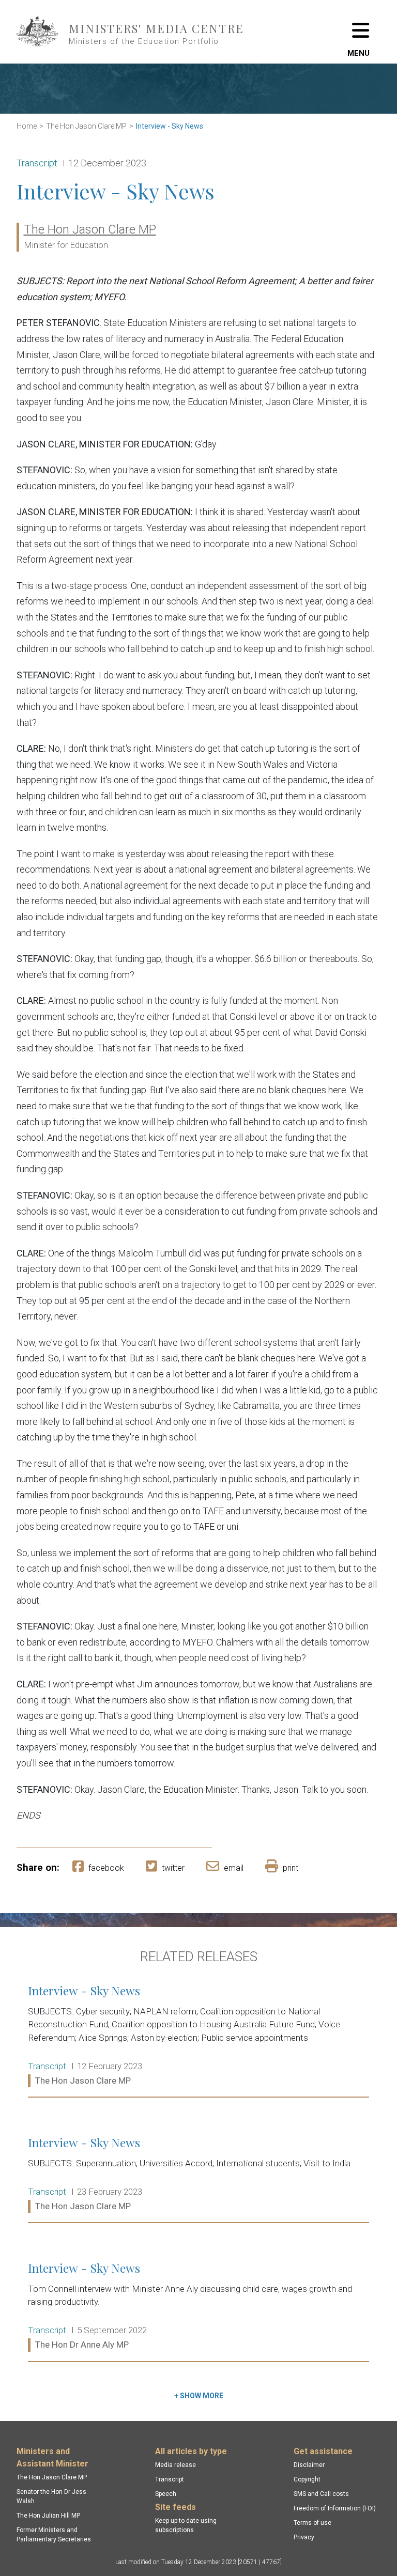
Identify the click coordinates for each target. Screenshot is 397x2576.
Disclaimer (309, 2465)
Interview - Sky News (170, 126)
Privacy (304, 2537)
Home (27, 126)
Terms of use (312, 2523)
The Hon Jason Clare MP (86, 126)
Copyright (307, 2479)
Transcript (170, 2479)
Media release (175, 2465)
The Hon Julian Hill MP (48, 2516)
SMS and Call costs (321, 2494)
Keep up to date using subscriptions (186, 2525)
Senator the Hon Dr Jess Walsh (51, 2496)
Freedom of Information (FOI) (335, 2508)
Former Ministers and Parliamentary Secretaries (54, 2535)
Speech (166, 2494)
